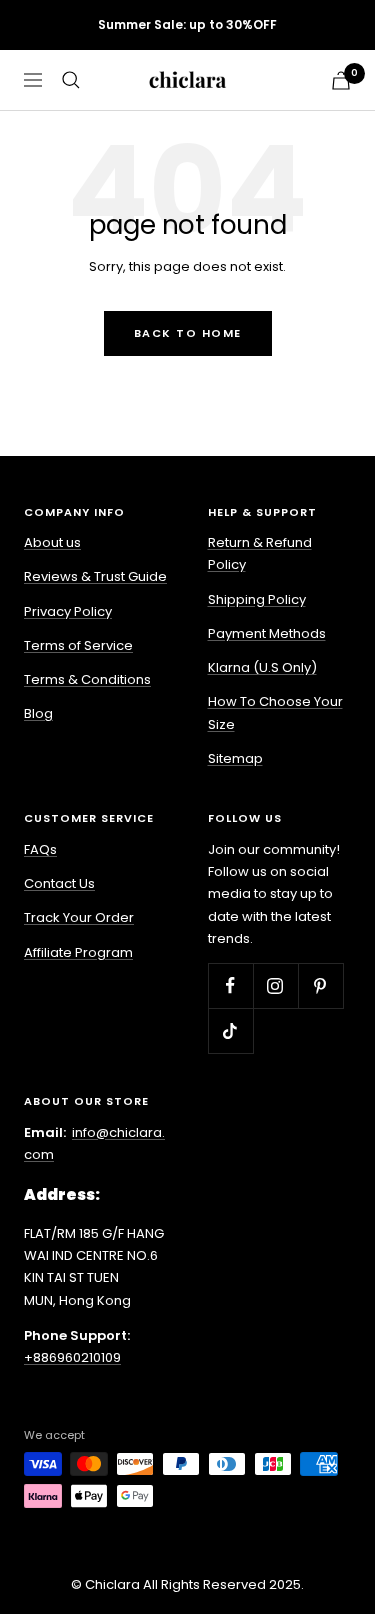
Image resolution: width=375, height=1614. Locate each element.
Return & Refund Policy (260, 553)
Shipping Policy (257, 599)
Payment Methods (267, 633)
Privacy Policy (68, 611)
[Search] (71, 80)
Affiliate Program (78, 952)
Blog (38, 713)
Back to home (188, 333)
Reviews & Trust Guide (95, 576)
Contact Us (59, 883)
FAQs (40, 849)
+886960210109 (72, 1357)
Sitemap (235, 758)
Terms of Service (78, 645)
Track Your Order (79, 917)
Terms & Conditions (87, 679)
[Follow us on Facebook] (230, 985)
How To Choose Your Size (275, 712)
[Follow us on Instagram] (275, 985)
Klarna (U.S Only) (262, 667)
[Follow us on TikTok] (230, 1030)
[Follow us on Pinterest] (320, 985)
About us (52, 542)
